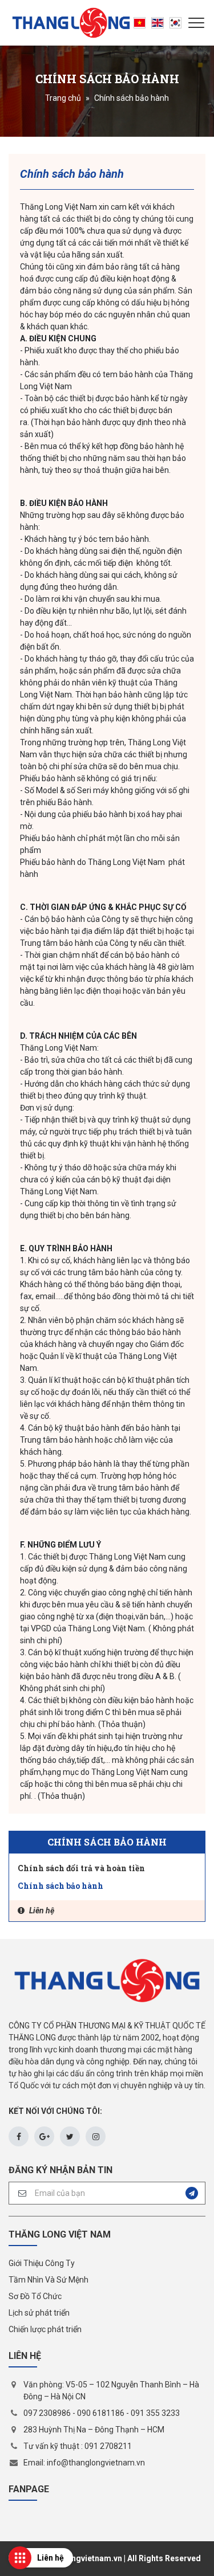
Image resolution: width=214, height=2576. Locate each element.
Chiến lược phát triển (45, 2329)
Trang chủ (63, 98)
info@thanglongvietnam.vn (96, 2463)
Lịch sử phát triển (39, 2313)
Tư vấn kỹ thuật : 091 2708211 (78, 2446)
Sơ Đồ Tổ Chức (35, 2296)
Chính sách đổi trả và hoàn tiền (81, 1868)
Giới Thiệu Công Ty (42, 2263)
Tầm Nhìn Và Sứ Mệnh (49, 2280)
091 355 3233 (155, 2413)
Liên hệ (42, 1910)
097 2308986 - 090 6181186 (74, 2413)
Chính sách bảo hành (60, 1886)
